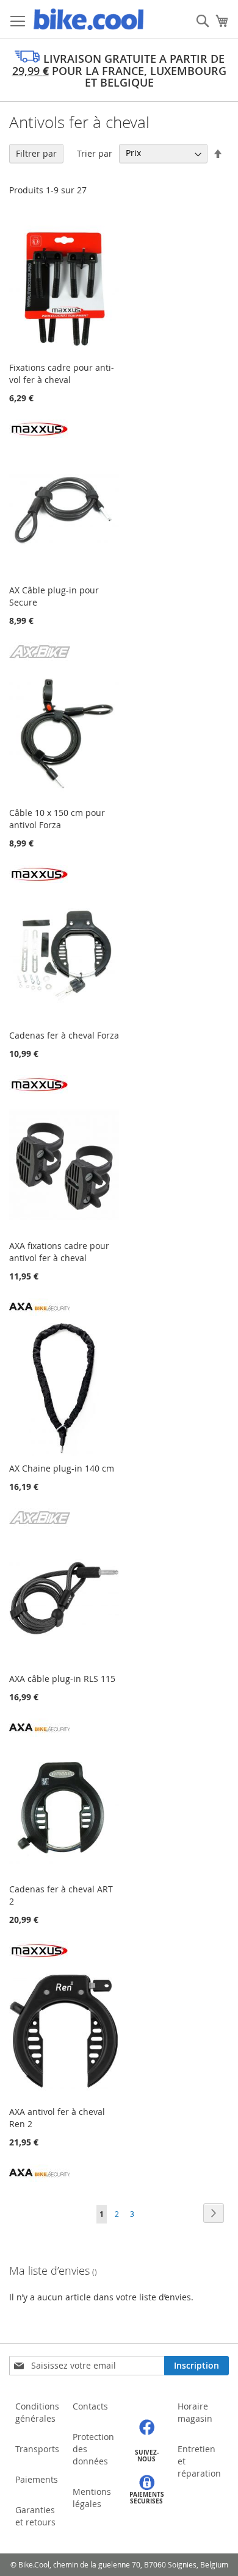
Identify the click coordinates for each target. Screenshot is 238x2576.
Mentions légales (92, 2498)
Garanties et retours (35, 2516)
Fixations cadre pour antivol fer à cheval (62, 374)
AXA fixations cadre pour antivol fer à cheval (59, 1252)
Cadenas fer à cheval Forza (64, 1035)
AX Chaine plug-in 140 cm (62, 1468)
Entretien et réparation (199, 2461)
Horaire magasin (195, 2412)
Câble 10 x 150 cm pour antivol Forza (57, 819)
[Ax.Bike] (40, 657)
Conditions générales (37, 2412)
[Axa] (40, 1313)
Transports (37, 2449)
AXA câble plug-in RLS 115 (62, 1679)
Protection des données (93, 2449)
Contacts (90, 2406)
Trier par (95, 153)
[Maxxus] (40, 435)
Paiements (37, 2479)
